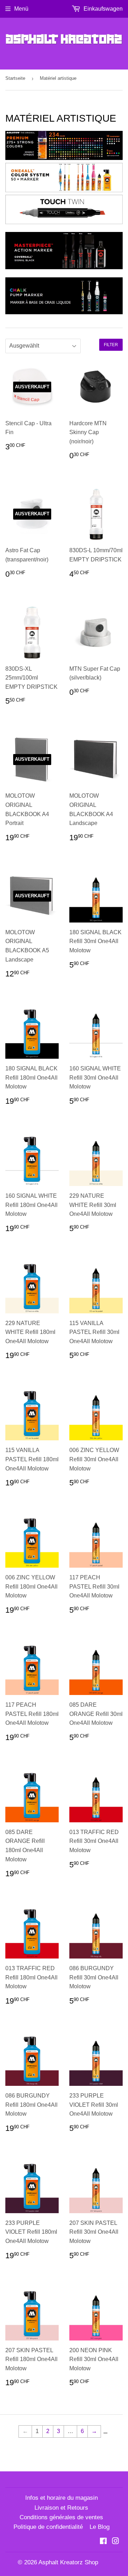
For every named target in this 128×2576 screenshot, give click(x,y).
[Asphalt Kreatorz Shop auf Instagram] (116, 2542)
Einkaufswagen (102, 9)
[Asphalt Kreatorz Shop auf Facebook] (103, 2542)
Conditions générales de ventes (61, 2517)
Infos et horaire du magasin (62, 2498)
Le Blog (100, 2527)
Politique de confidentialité (48, 2527)
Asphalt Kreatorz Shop (68, 2562)
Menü (21, 9)
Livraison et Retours (61, 2508)
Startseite (15, 78)
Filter (111, 345)
